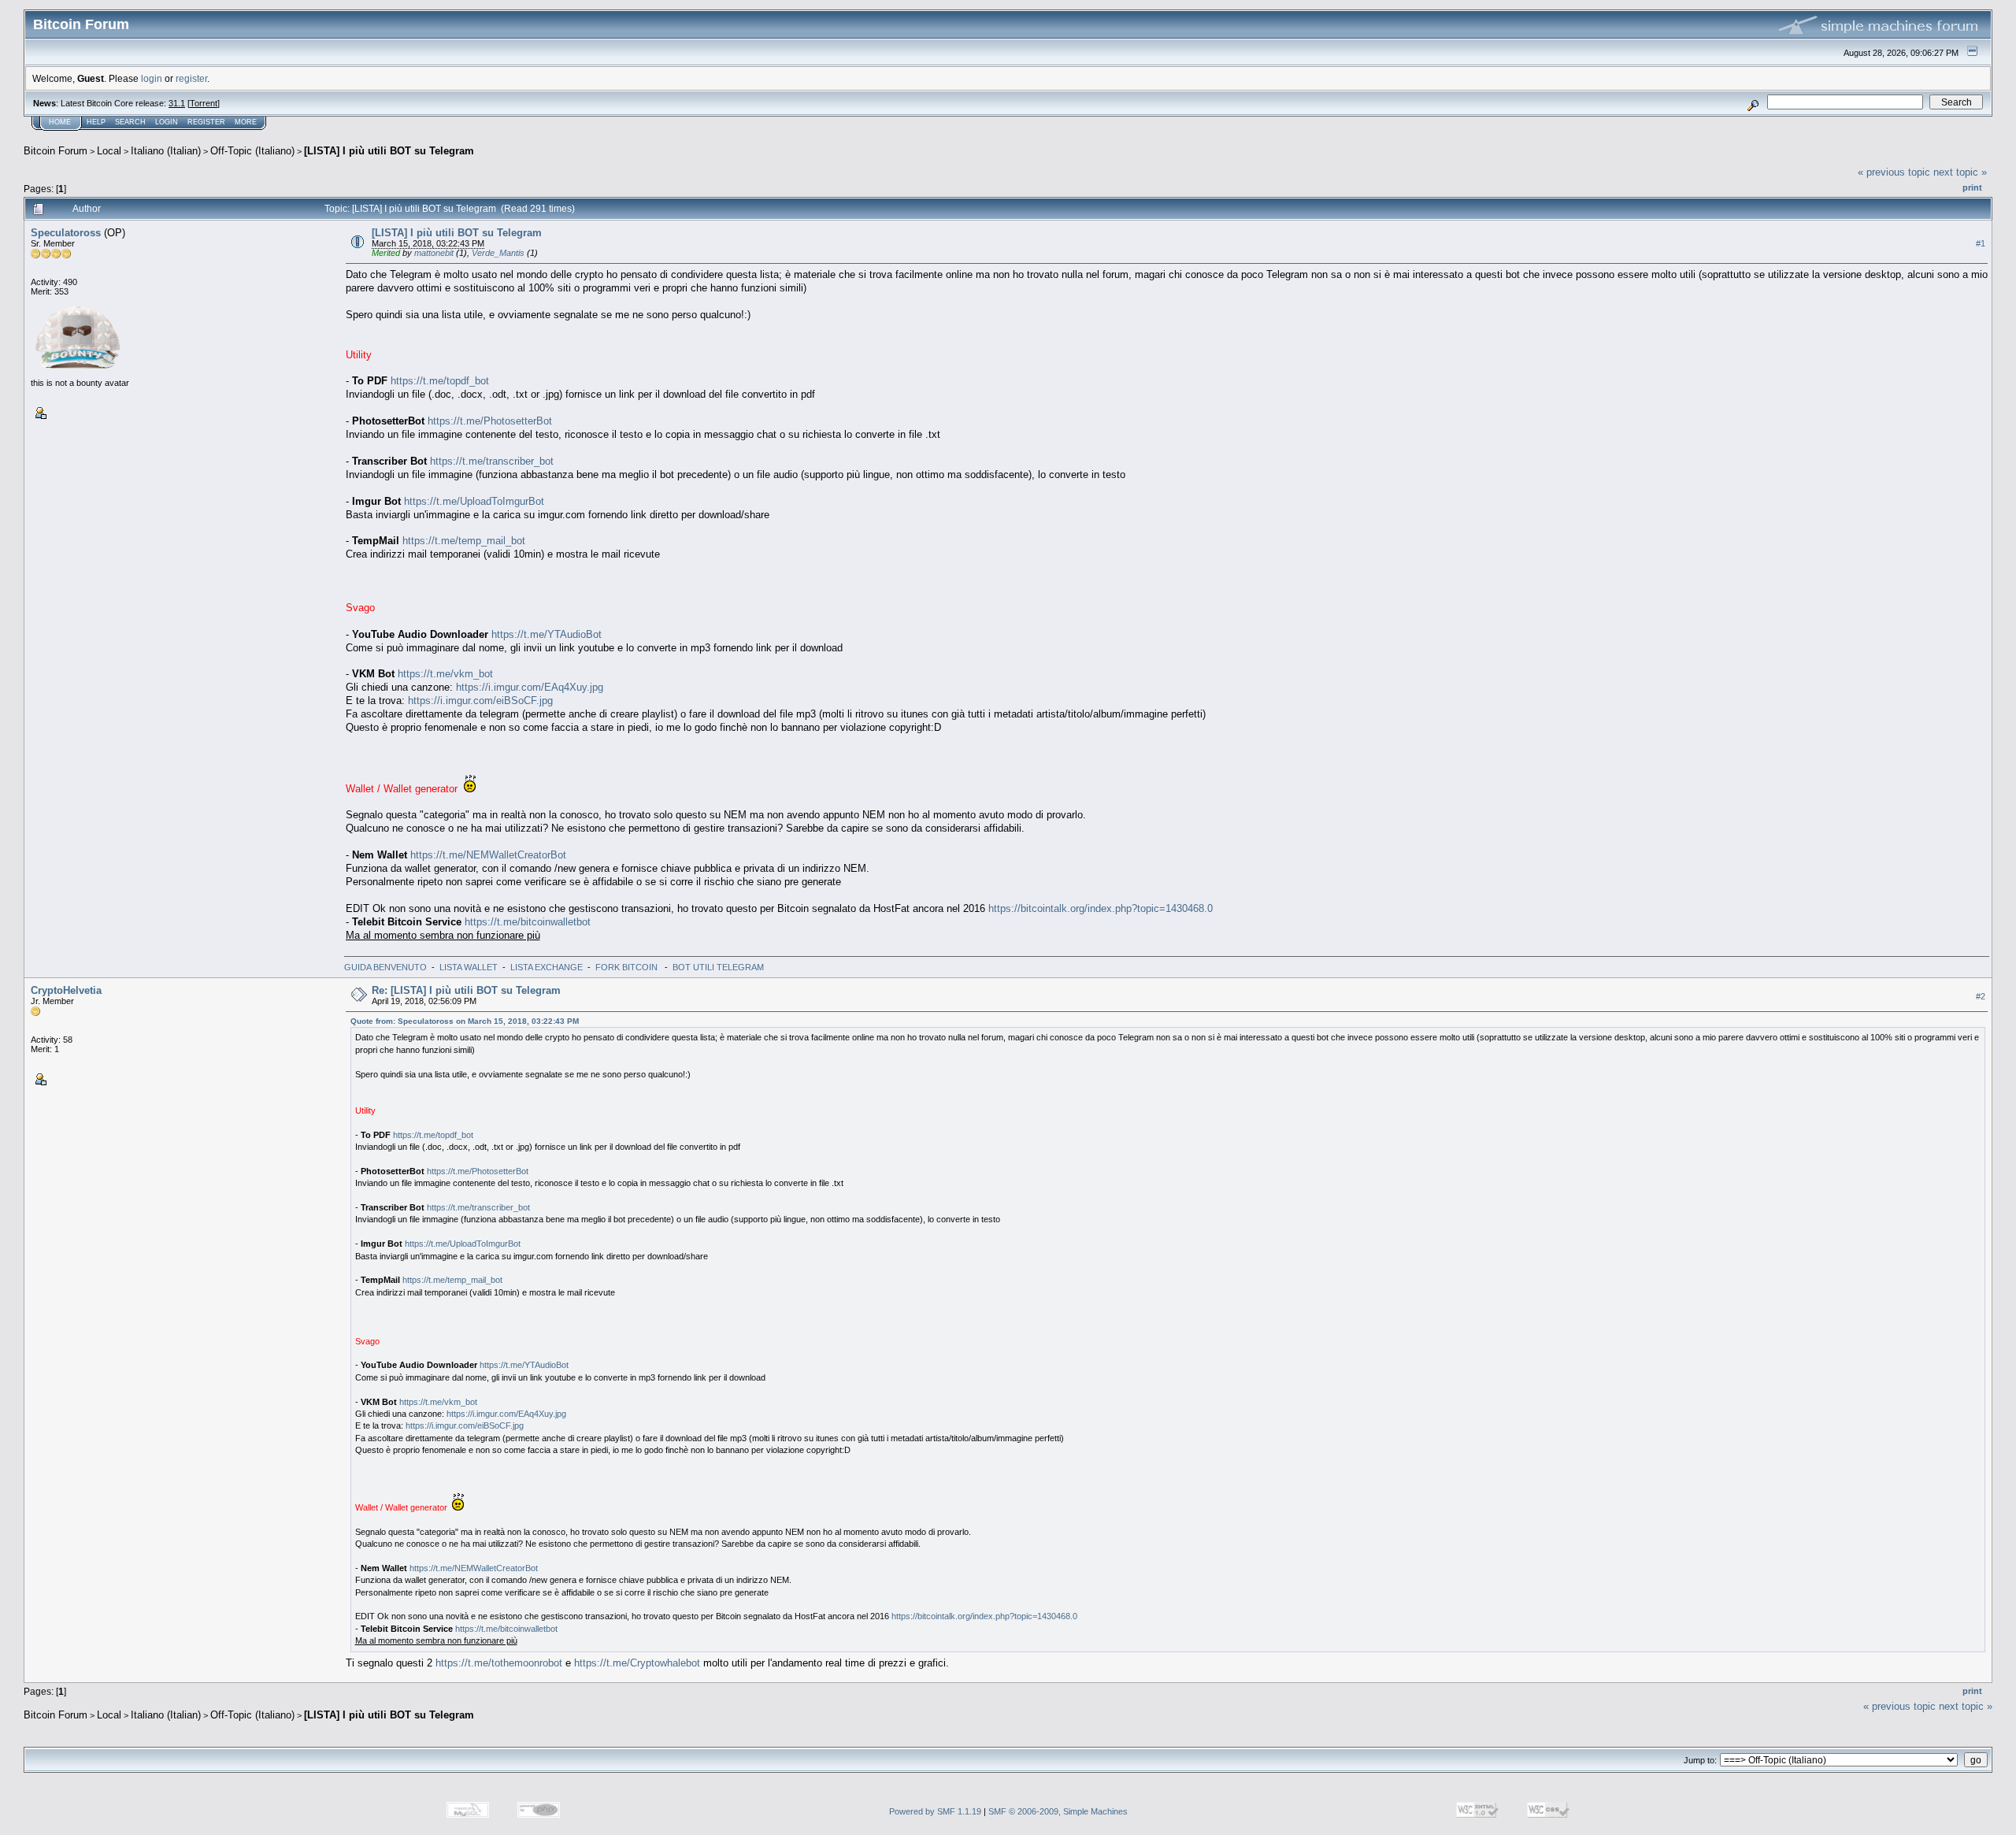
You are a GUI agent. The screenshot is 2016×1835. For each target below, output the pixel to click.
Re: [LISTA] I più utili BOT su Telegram (466, 990)
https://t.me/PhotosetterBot (490, 421)
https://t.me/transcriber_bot (492, 461)
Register (206, 122)
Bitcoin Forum (56, 151)
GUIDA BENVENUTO (385, 967)
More (246, 122)
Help (96, 122)
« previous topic (1894, 172)
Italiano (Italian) (166, 151)
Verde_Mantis (498, 253)
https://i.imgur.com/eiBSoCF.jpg (480, 701)
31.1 (177, 103)
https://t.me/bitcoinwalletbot (528, 922)
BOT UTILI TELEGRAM (718, 967)
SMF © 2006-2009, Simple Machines (1058, 1811)
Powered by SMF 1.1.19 (935, 1811)
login (152, 78)
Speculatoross (66, 233)
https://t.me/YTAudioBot (547, 634)
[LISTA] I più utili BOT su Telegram (389, 151)
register (191, 78)
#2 (1981, 996)
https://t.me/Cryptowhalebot (637, 1663)
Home (60, 122)
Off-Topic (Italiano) (252, 151)
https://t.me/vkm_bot (445, 674)
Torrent (204, 103)
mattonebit (434, 253)
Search (130, 122)
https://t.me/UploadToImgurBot (474, 501)
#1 (1981, 243)
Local (109, 151)
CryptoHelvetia (66, 990)
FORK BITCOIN (628, 967)
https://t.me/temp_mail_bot (464, 541)
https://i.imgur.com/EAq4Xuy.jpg (530, 687)
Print (1972, 187)
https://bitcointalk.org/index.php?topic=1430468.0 (1101, 908)
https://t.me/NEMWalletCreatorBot (488, 855)
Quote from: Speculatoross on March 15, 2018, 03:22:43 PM (465, 1021)
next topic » (1960, 172)
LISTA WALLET (469, 967)
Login (167, 122)
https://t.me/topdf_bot (440, 381)
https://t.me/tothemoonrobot (499, 1663)
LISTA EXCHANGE (547, 967)
